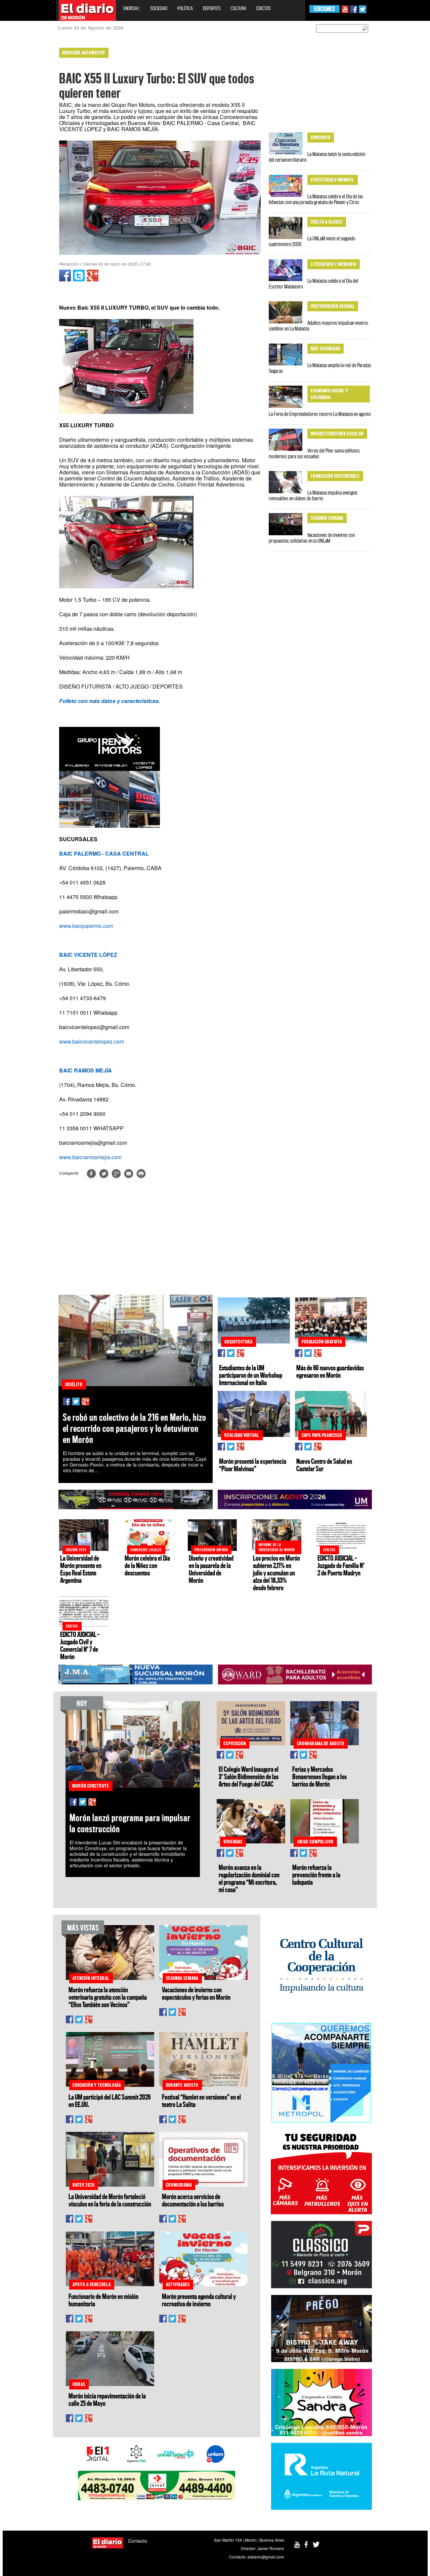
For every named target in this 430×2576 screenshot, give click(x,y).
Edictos (264, 8)
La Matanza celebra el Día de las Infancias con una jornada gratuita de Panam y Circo (316, 199)
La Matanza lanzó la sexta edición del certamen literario (317, 157)
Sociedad (159, 8)
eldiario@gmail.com (266, 2557)
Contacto (138, 2541)
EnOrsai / (132, 8)
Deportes (212, 8)
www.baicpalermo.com (86, 926)
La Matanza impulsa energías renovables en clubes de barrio (313, 495)
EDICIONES (324, 9)
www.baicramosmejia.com (90, 1157)
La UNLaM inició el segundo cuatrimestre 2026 (312, 241)
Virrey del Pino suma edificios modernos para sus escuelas (314, 453)
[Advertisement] (29, 145)
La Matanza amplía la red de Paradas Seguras (320, 368)
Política (185, 8)
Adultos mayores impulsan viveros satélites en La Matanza (318, 326)
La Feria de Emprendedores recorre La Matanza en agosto (320, 414)
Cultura (239, 8)
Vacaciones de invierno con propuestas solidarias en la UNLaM (312, 538)
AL (104, 853)
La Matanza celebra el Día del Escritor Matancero (313, 284)
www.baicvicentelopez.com (92, 1041)
